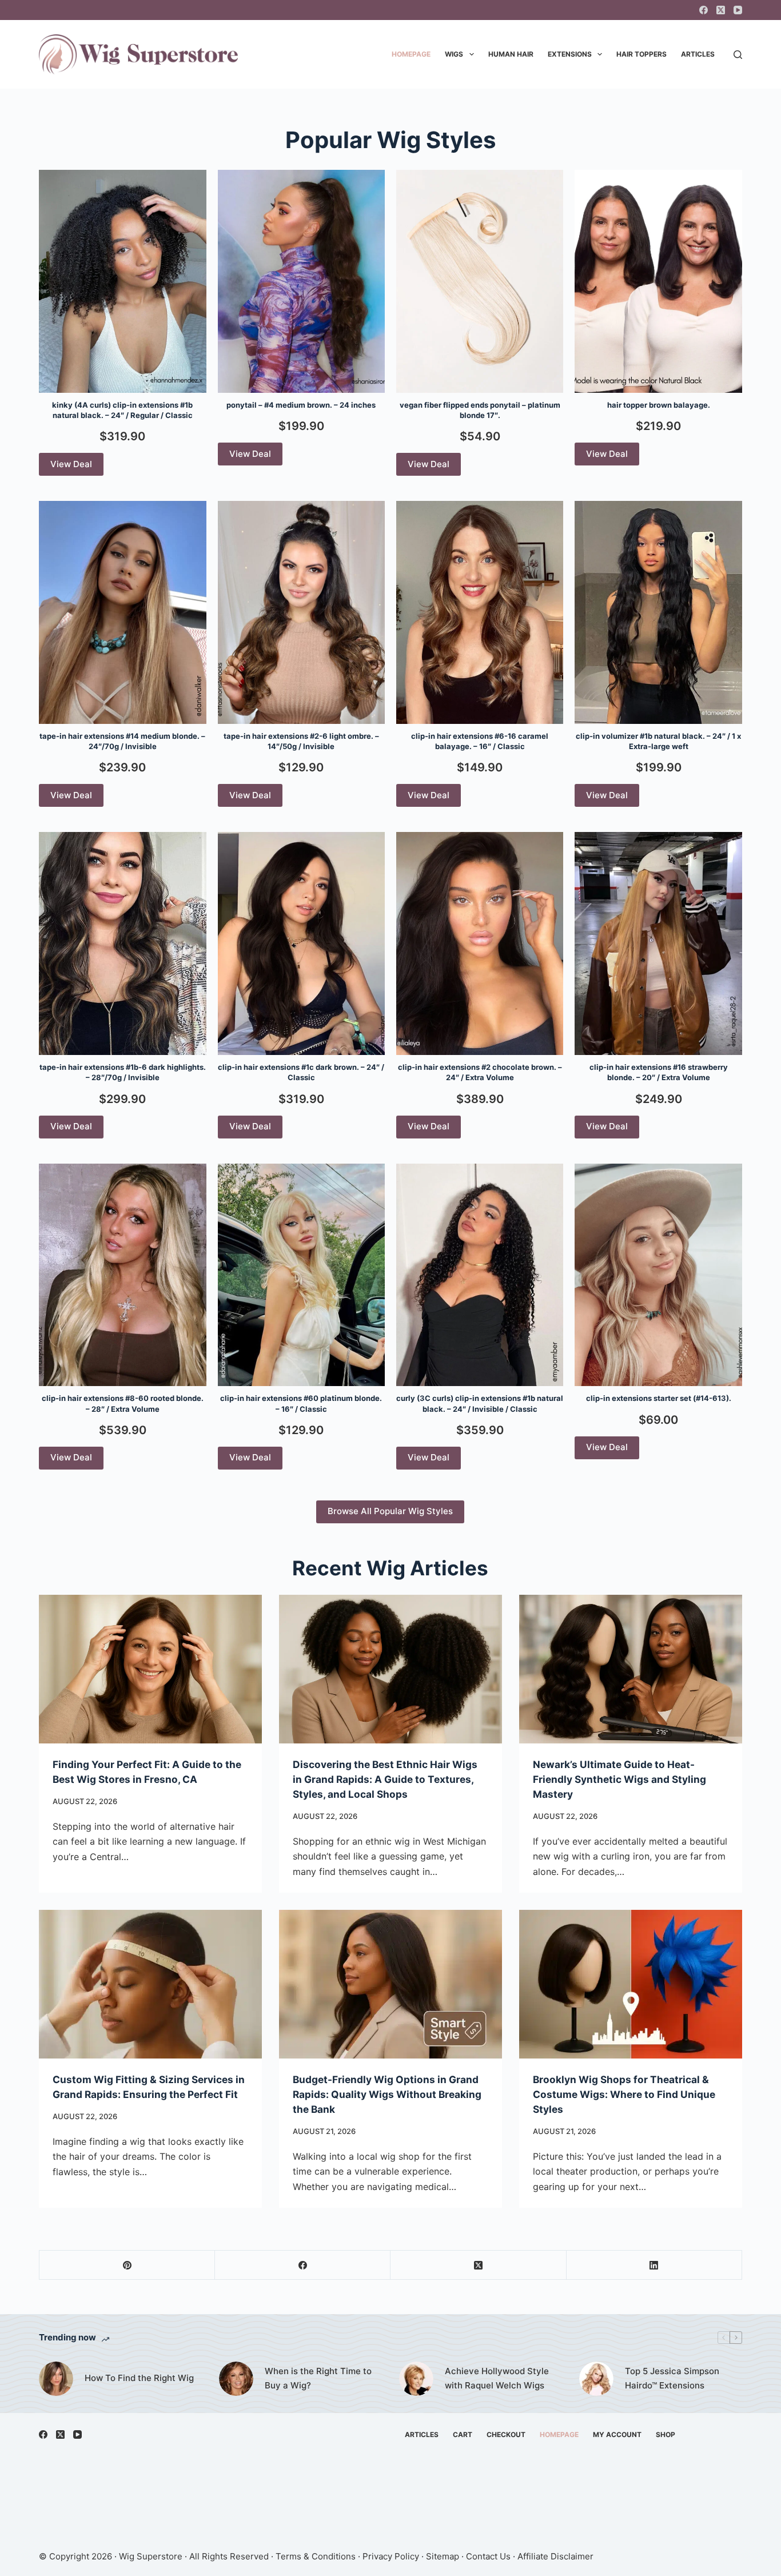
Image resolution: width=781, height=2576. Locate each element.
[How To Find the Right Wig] (56, 2379)
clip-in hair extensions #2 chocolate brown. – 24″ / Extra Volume (480, 1072)
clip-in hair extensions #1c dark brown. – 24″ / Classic (301, 1072)
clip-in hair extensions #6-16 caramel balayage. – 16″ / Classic (480, 741)
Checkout (506, 2434)
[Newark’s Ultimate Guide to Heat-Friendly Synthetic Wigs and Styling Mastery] (631, 1669)
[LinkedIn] (654, 2265)
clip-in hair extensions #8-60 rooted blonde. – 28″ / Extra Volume (123, 1403)
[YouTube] (738, 10)
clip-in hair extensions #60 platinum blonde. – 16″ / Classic (301, 1403)
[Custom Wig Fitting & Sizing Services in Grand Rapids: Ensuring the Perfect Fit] (150, 1984)
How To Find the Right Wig (139, 2378)
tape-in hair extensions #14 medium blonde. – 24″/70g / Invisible (122, 741)
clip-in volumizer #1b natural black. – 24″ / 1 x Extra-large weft (658, 741)
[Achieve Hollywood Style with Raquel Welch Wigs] (416, 2379)
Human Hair (511, 54)
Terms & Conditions (316, 2556)
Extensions (570, 54)
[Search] (738, 55)
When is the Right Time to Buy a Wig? (318, 2378)
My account (617, 2434)
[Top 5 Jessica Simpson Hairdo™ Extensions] (596, 2379)
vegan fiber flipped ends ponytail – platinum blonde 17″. (480, 410)
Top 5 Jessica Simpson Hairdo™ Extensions (672, 2378)
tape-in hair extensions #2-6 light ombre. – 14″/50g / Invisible (301, 741)
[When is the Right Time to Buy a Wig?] (236, 2379)
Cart (463, 2434)
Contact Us (488, 2556)
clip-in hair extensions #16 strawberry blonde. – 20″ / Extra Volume (659, 1072)
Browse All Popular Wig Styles (390, 1511)
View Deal (71, 464)
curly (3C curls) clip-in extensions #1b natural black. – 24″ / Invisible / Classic (480, 1403)
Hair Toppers (641, 54)
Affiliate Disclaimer (555, 2556)
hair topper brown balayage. (659, 405)
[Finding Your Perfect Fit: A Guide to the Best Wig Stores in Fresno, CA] (150, 1669)
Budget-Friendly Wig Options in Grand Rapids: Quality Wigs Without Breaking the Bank (387, 2094)
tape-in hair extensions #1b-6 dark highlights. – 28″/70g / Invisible (123, 1072)
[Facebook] (704, 10)
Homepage (411, 54)
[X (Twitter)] (721, 10)
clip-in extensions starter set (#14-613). (659, 1398)
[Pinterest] (127, 2265)
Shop (666, 2434)
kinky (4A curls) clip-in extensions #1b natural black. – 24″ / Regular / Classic (122, 410)
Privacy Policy (391, 2556)
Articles (698, 54)
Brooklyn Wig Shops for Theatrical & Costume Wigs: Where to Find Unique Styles (624, 2094)
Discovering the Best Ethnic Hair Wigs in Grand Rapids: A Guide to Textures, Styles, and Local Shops (385, 1779)
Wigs (454, 54)
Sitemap (443, 2556)
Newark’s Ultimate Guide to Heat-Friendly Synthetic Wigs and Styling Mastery (619, 1779)
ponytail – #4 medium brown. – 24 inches (301, 405)
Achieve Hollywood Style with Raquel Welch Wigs (497, 2378)
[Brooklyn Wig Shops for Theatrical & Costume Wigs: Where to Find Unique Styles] (631, 1984)
